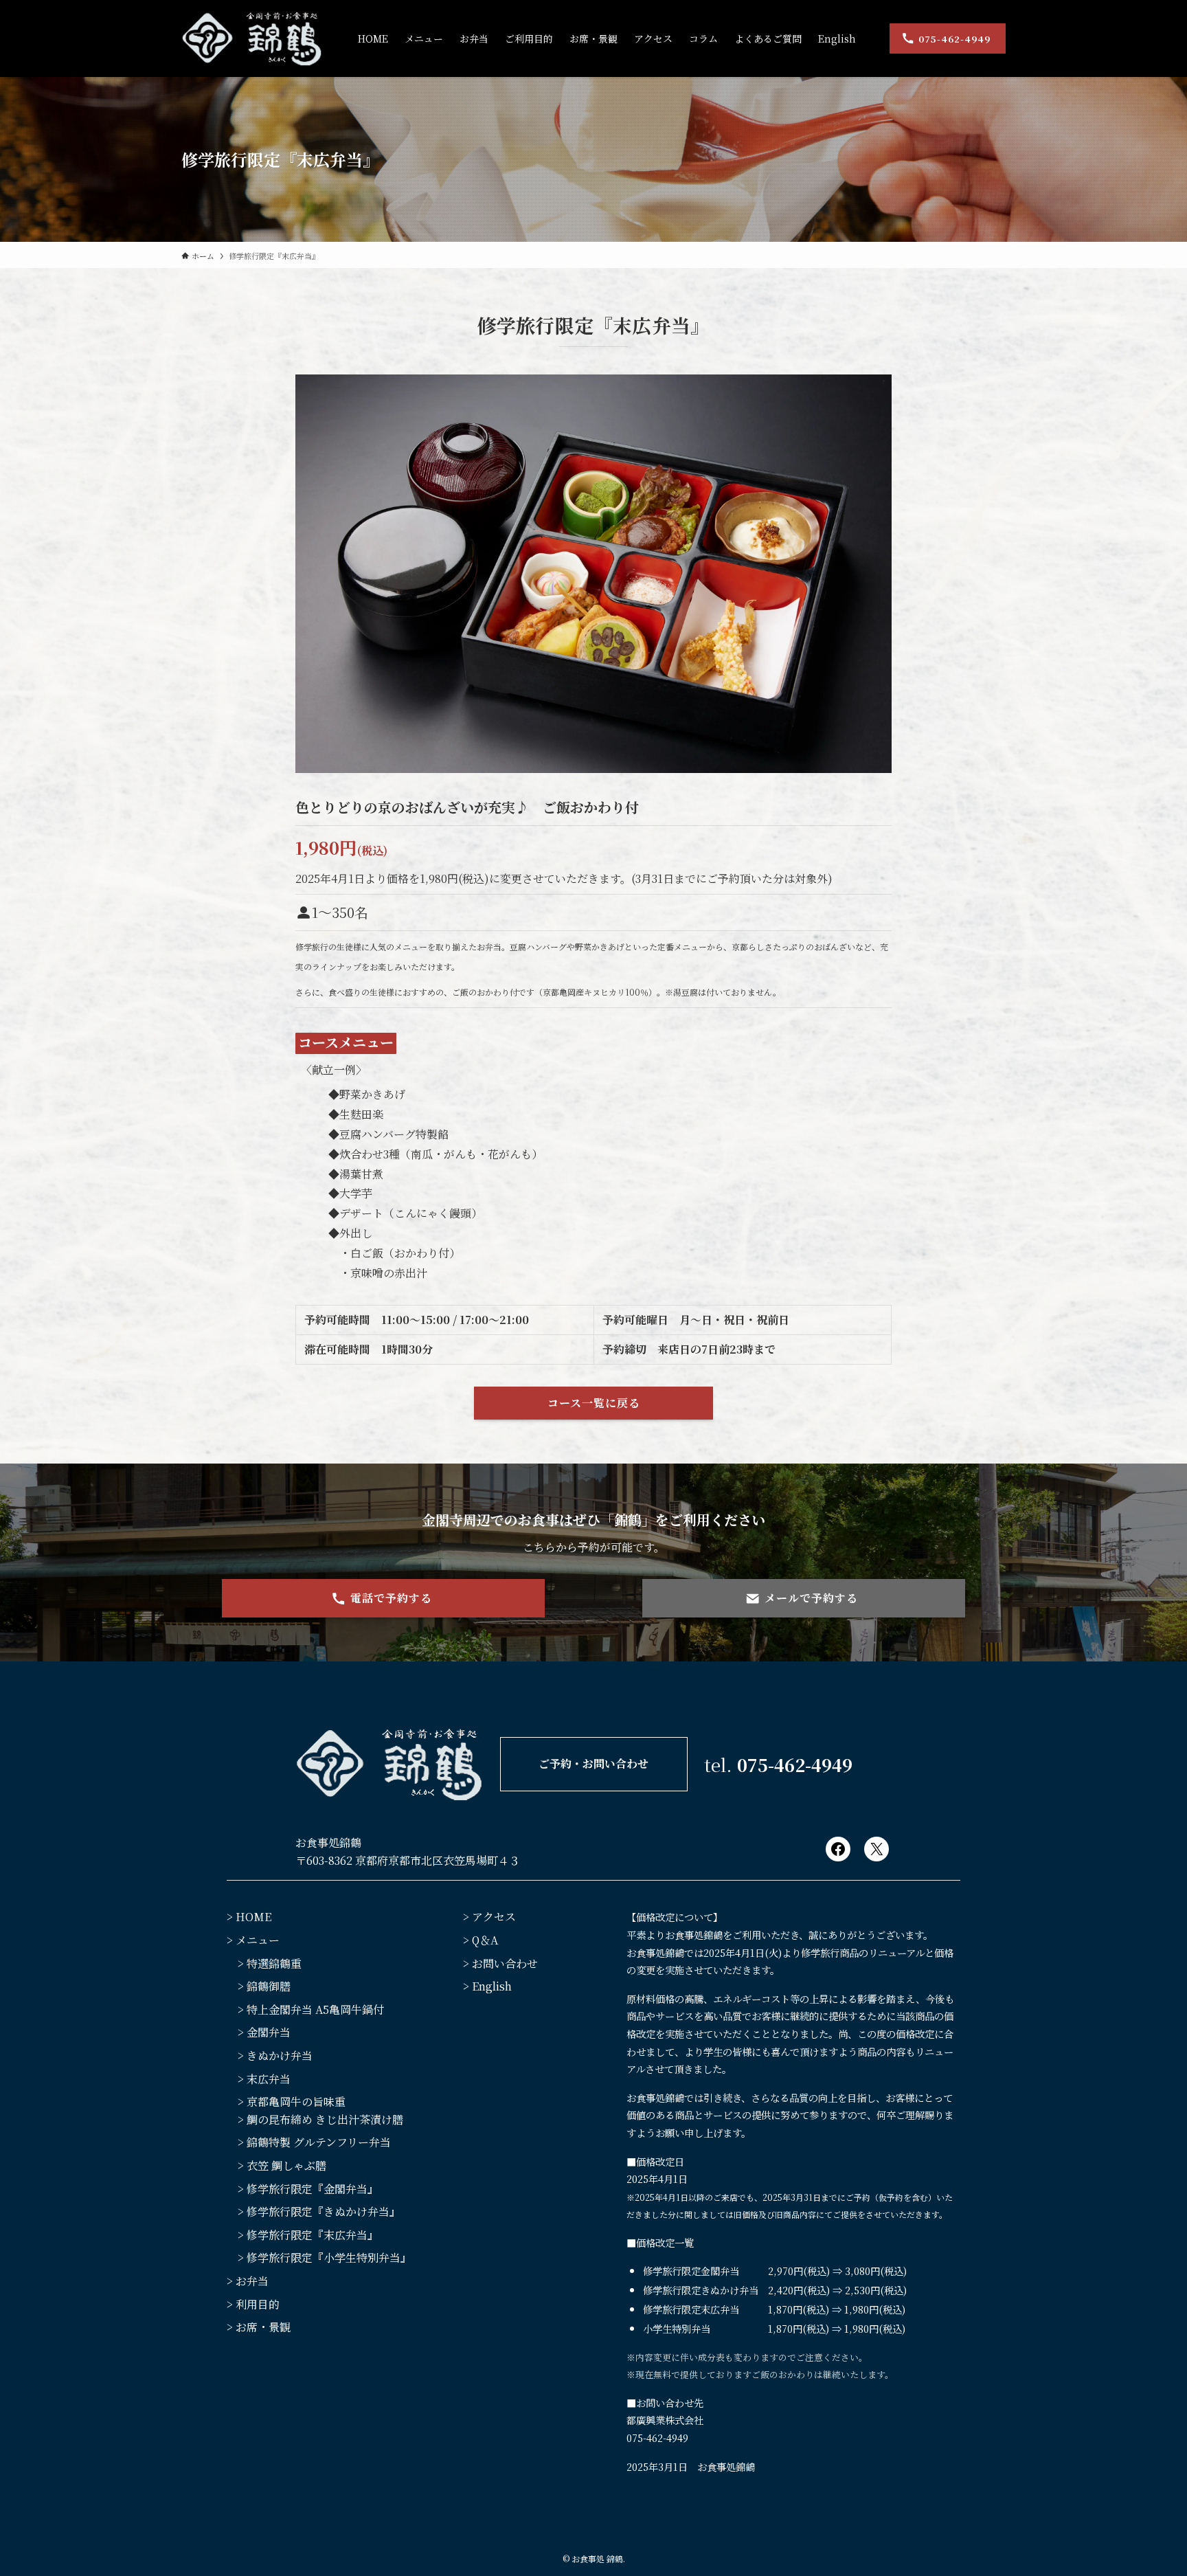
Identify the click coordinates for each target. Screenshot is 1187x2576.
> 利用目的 (253, 2304)
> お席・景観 (259, 2327)
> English (487, 1986)
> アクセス (489, 1917)
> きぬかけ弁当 (275, 2056)
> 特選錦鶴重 (270, 1963)
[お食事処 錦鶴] (252, 38)
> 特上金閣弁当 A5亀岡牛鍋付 (311, 2009)
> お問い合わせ (500, 1963)
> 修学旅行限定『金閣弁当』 (308, 2189)
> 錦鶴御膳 (264, 1986)
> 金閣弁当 (264, 2032)
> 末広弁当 (264, 2079)
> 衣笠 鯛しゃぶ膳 (282, 2165)
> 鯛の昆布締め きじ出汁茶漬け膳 (320, 2119)
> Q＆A (481, 1940)
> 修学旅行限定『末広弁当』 (308, 2235)
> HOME (249, 1917)
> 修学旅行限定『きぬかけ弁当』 (319, 2211)
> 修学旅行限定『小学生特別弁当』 (325, 2258)
